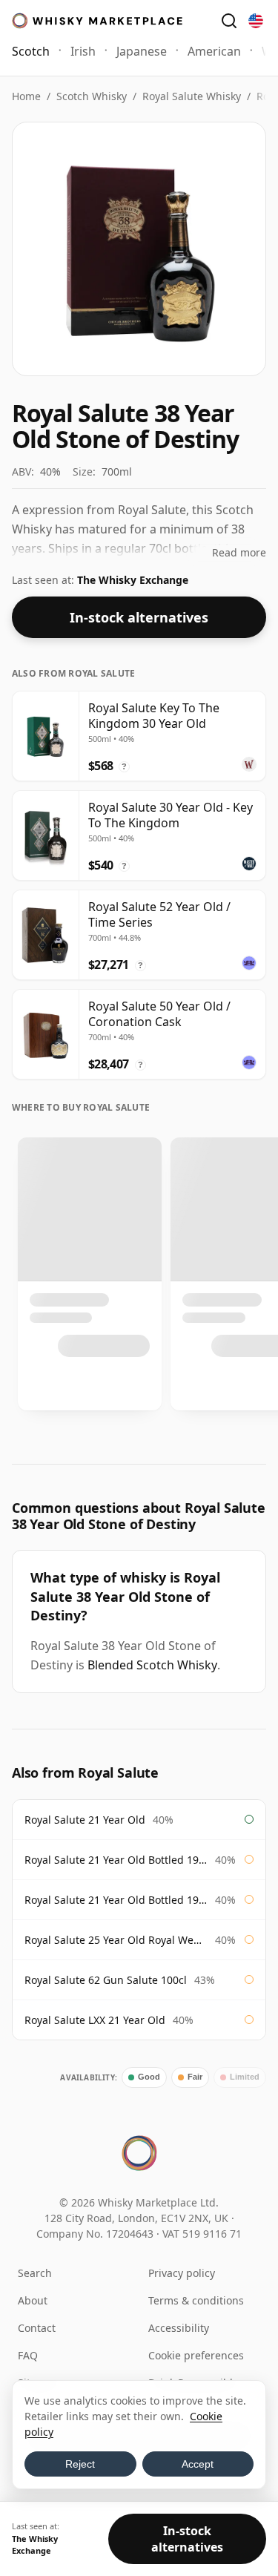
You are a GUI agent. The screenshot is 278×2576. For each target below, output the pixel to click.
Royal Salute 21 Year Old (85, 1820)
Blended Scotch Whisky (152, 1665)
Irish (83, 51)
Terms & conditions (196, 2300)
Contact (37, 2328)
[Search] (229, 21)
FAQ (28, 2355)
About (33, 2300)
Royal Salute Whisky (192, 96)
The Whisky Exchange (133, 580)
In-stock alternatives (139, 617)
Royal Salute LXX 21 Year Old (95, 2020)
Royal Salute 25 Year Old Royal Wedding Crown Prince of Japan (116, 1940)
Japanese (142, 51)
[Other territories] (256, 21)
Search (35, 2273)
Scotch (31, 51)
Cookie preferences (196, 2355)
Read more (239, 552)
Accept (198, 2464)
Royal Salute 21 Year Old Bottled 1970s (116, 1860)
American (214, 51)
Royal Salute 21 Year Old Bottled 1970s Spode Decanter (116, 1900)
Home (26, 96)
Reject (80, 2464)
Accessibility (179, 2328)
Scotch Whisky (92, 96)
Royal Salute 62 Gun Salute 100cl (106, 1980)
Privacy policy (182, 2273)
